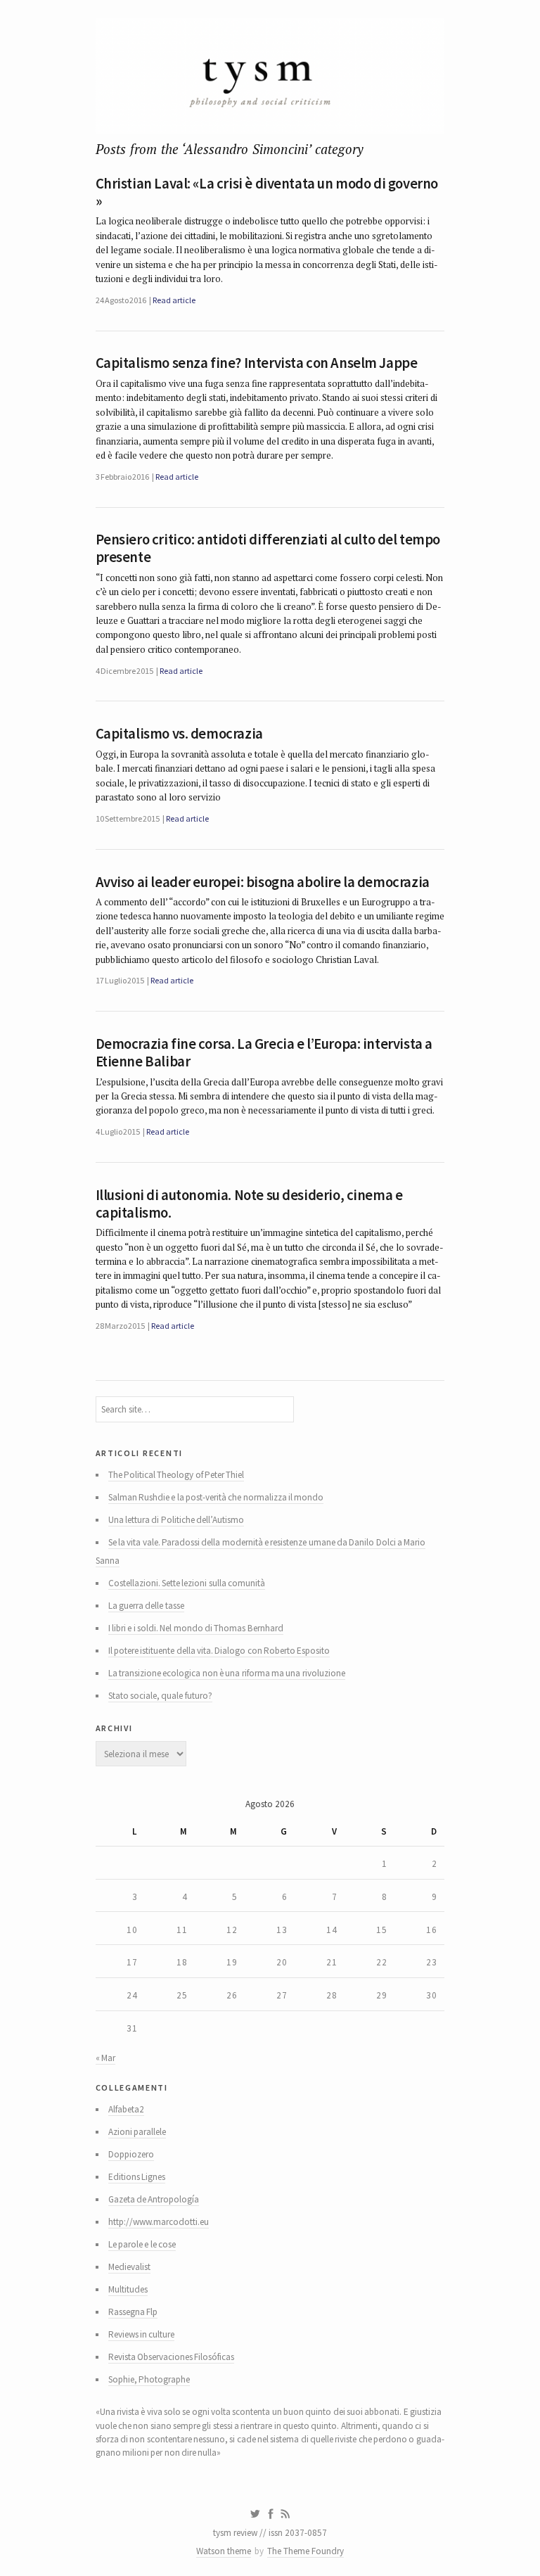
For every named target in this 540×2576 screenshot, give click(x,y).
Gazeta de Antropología (154, 2199)
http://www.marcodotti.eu (159, 2222)
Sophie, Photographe (149, 2379)
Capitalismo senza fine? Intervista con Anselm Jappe (257, 363)
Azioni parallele (137, 2132)
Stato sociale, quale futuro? (160, 1696)
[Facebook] (271, 2514)
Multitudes (128, 2289)
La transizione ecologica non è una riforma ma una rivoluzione (227, 1673)
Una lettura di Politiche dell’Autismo (176, 1520)
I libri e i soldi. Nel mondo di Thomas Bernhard (196, 1628)
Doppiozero (131, 2154)
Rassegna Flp (133, 2312)
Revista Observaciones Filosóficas (172, 2357)
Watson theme (224, 2551)
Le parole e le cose (142, 2244)
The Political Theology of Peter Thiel (176, 1475)
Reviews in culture (142, 2334)
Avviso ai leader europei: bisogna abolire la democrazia (263, 882)
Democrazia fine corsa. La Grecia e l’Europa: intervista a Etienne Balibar (264, 1053)
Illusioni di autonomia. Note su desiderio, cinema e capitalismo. (249, 1204)
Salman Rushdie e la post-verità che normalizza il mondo (216, 1497)
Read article (174, 300)
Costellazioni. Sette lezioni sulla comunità (187, 1583)
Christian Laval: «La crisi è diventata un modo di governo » (267, 192)
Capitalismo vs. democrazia (179, 734)
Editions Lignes (137, 2177)
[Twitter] (255, 2514)
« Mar (105, 2058)
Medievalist (129, 2267)
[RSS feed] (285, 2514)
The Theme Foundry (306, 2551)
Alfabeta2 (126, 2109)
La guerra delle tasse (146, 1606)
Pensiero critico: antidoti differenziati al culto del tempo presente (268, 548)
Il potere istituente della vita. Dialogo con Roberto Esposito (219, 1651)
